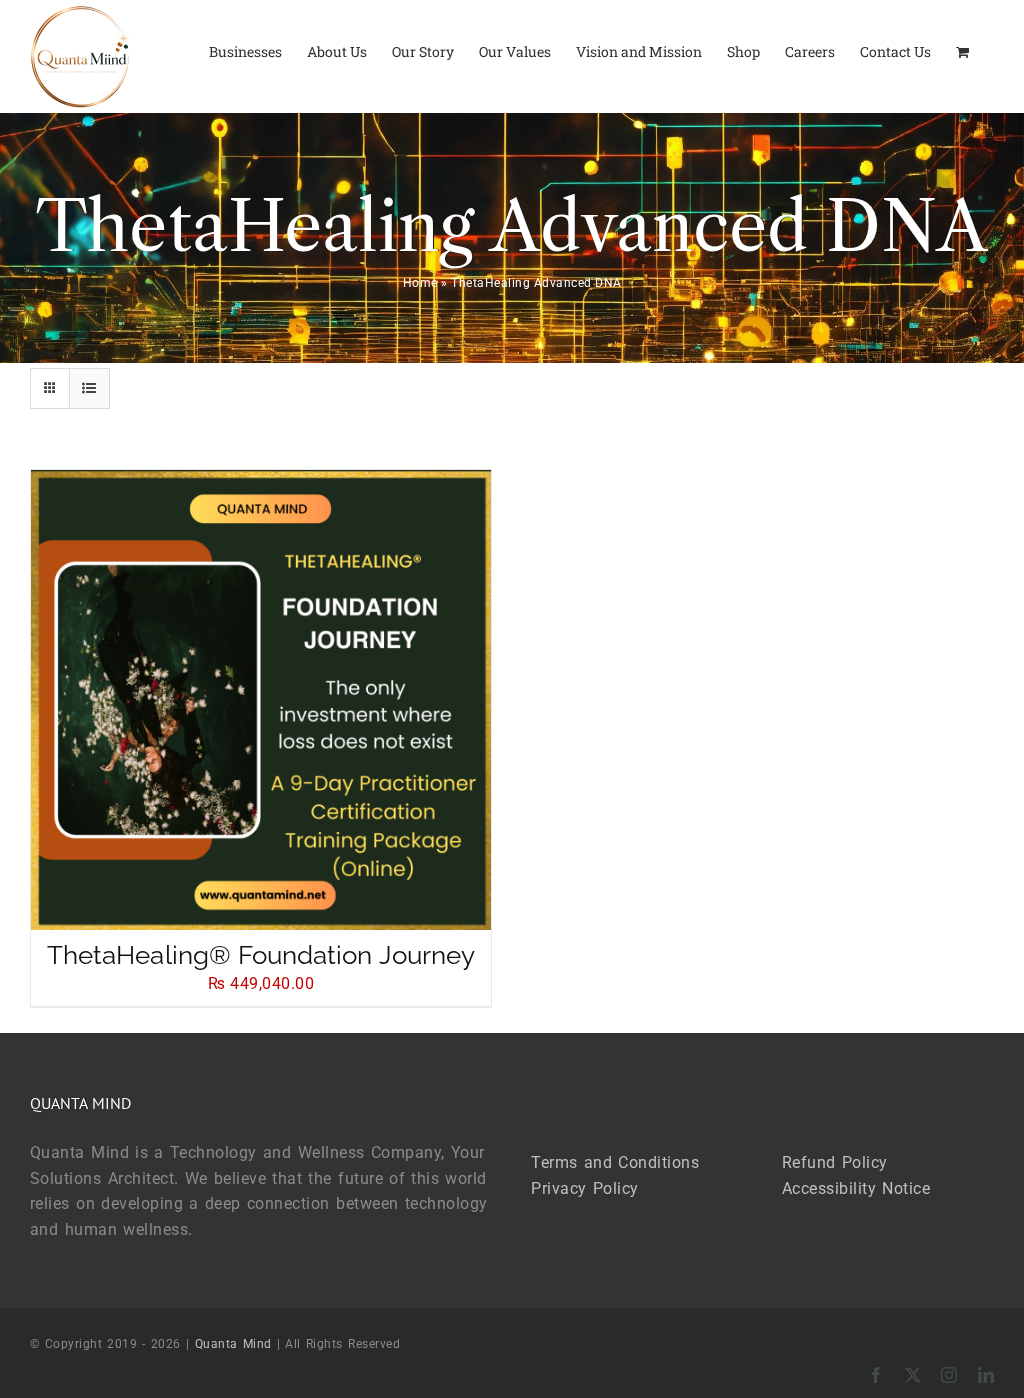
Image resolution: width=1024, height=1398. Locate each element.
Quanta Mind (233, 1344)
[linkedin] (986, 1375)
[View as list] (89, 388)
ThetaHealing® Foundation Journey (261, 955)
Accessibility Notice (856, 1188)
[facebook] (876, 1375)
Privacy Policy (585, 1188)
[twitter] (913, 1375)
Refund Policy (835, 1162)
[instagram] (949, 1375)
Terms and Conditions (615, 1162)
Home (420, 283)
